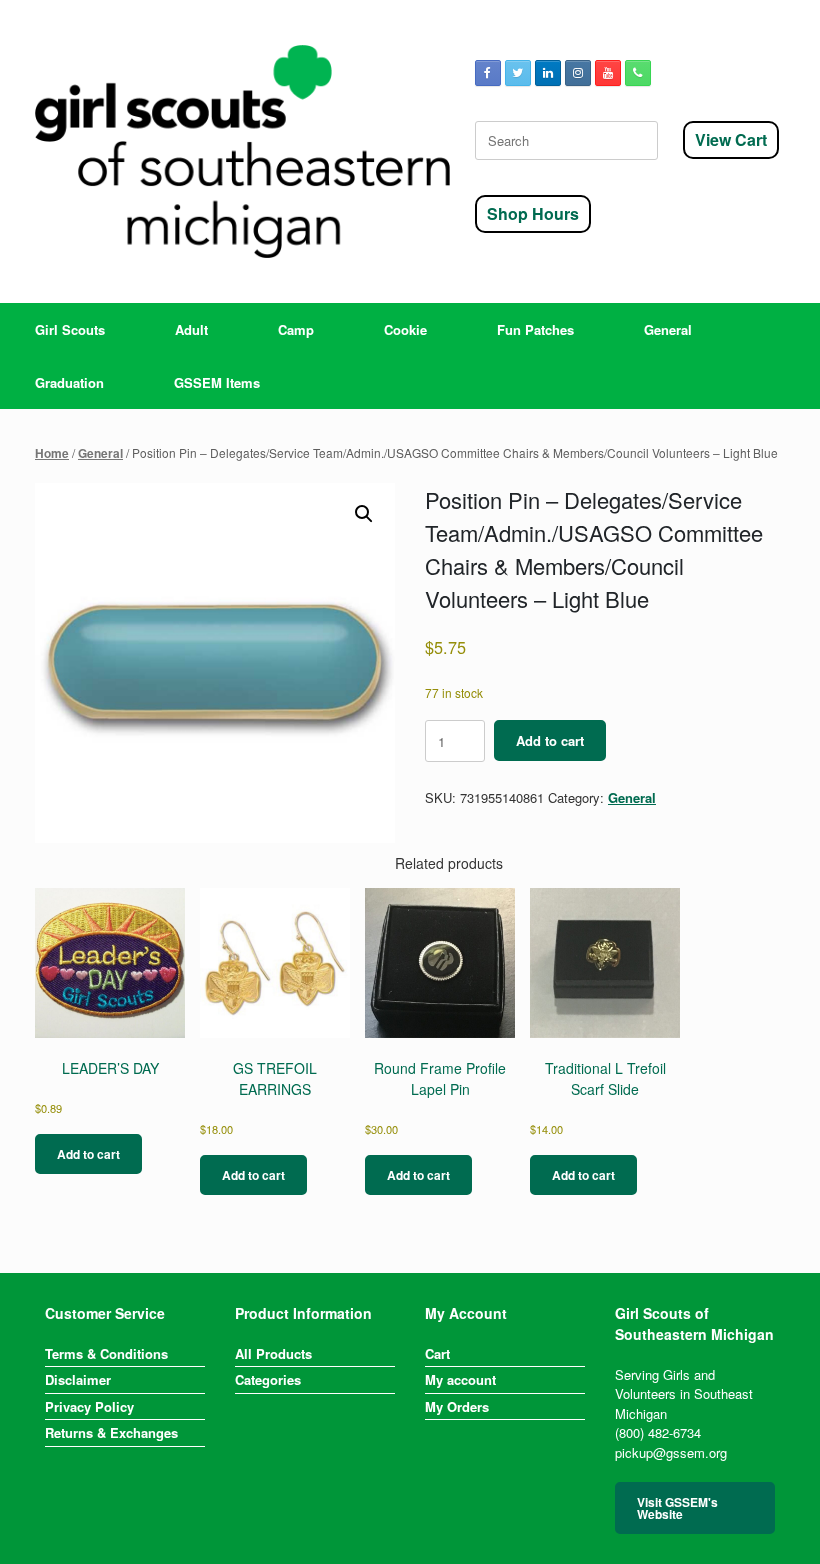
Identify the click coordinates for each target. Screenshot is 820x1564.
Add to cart (550, 740)
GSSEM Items (217, 382)
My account (460, 1379)
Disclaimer (78, 1379)
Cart (437, 1353)
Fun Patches (535, 329)
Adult (191, 329)
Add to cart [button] (88, 1154)
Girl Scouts (70, 329)
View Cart (731, 139)
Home (52, 453)
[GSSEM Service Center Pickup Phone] (638, 73)
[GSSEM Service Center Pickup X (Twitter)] (518, 73)
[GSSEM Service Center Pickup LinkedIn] (548, 73)
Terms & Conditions (106, 1353)
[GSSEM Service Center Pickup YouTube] (608, 73)
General (668, 329)
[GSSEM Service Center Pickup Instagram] (578, 73)
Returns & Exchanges (111, 1432)
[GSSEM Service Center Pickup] (242, 151)
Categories (268, 1379)
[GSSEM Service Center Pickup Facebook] (488, 73)
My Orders (457, 1406)
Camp (296, 329)
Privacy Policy (89, 1406)
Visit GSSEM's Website (677, 1508)
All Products (273, 1353)
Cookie (405, 329)
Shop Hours (533, 213)
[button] (364, 514)
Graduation (69, 382)
